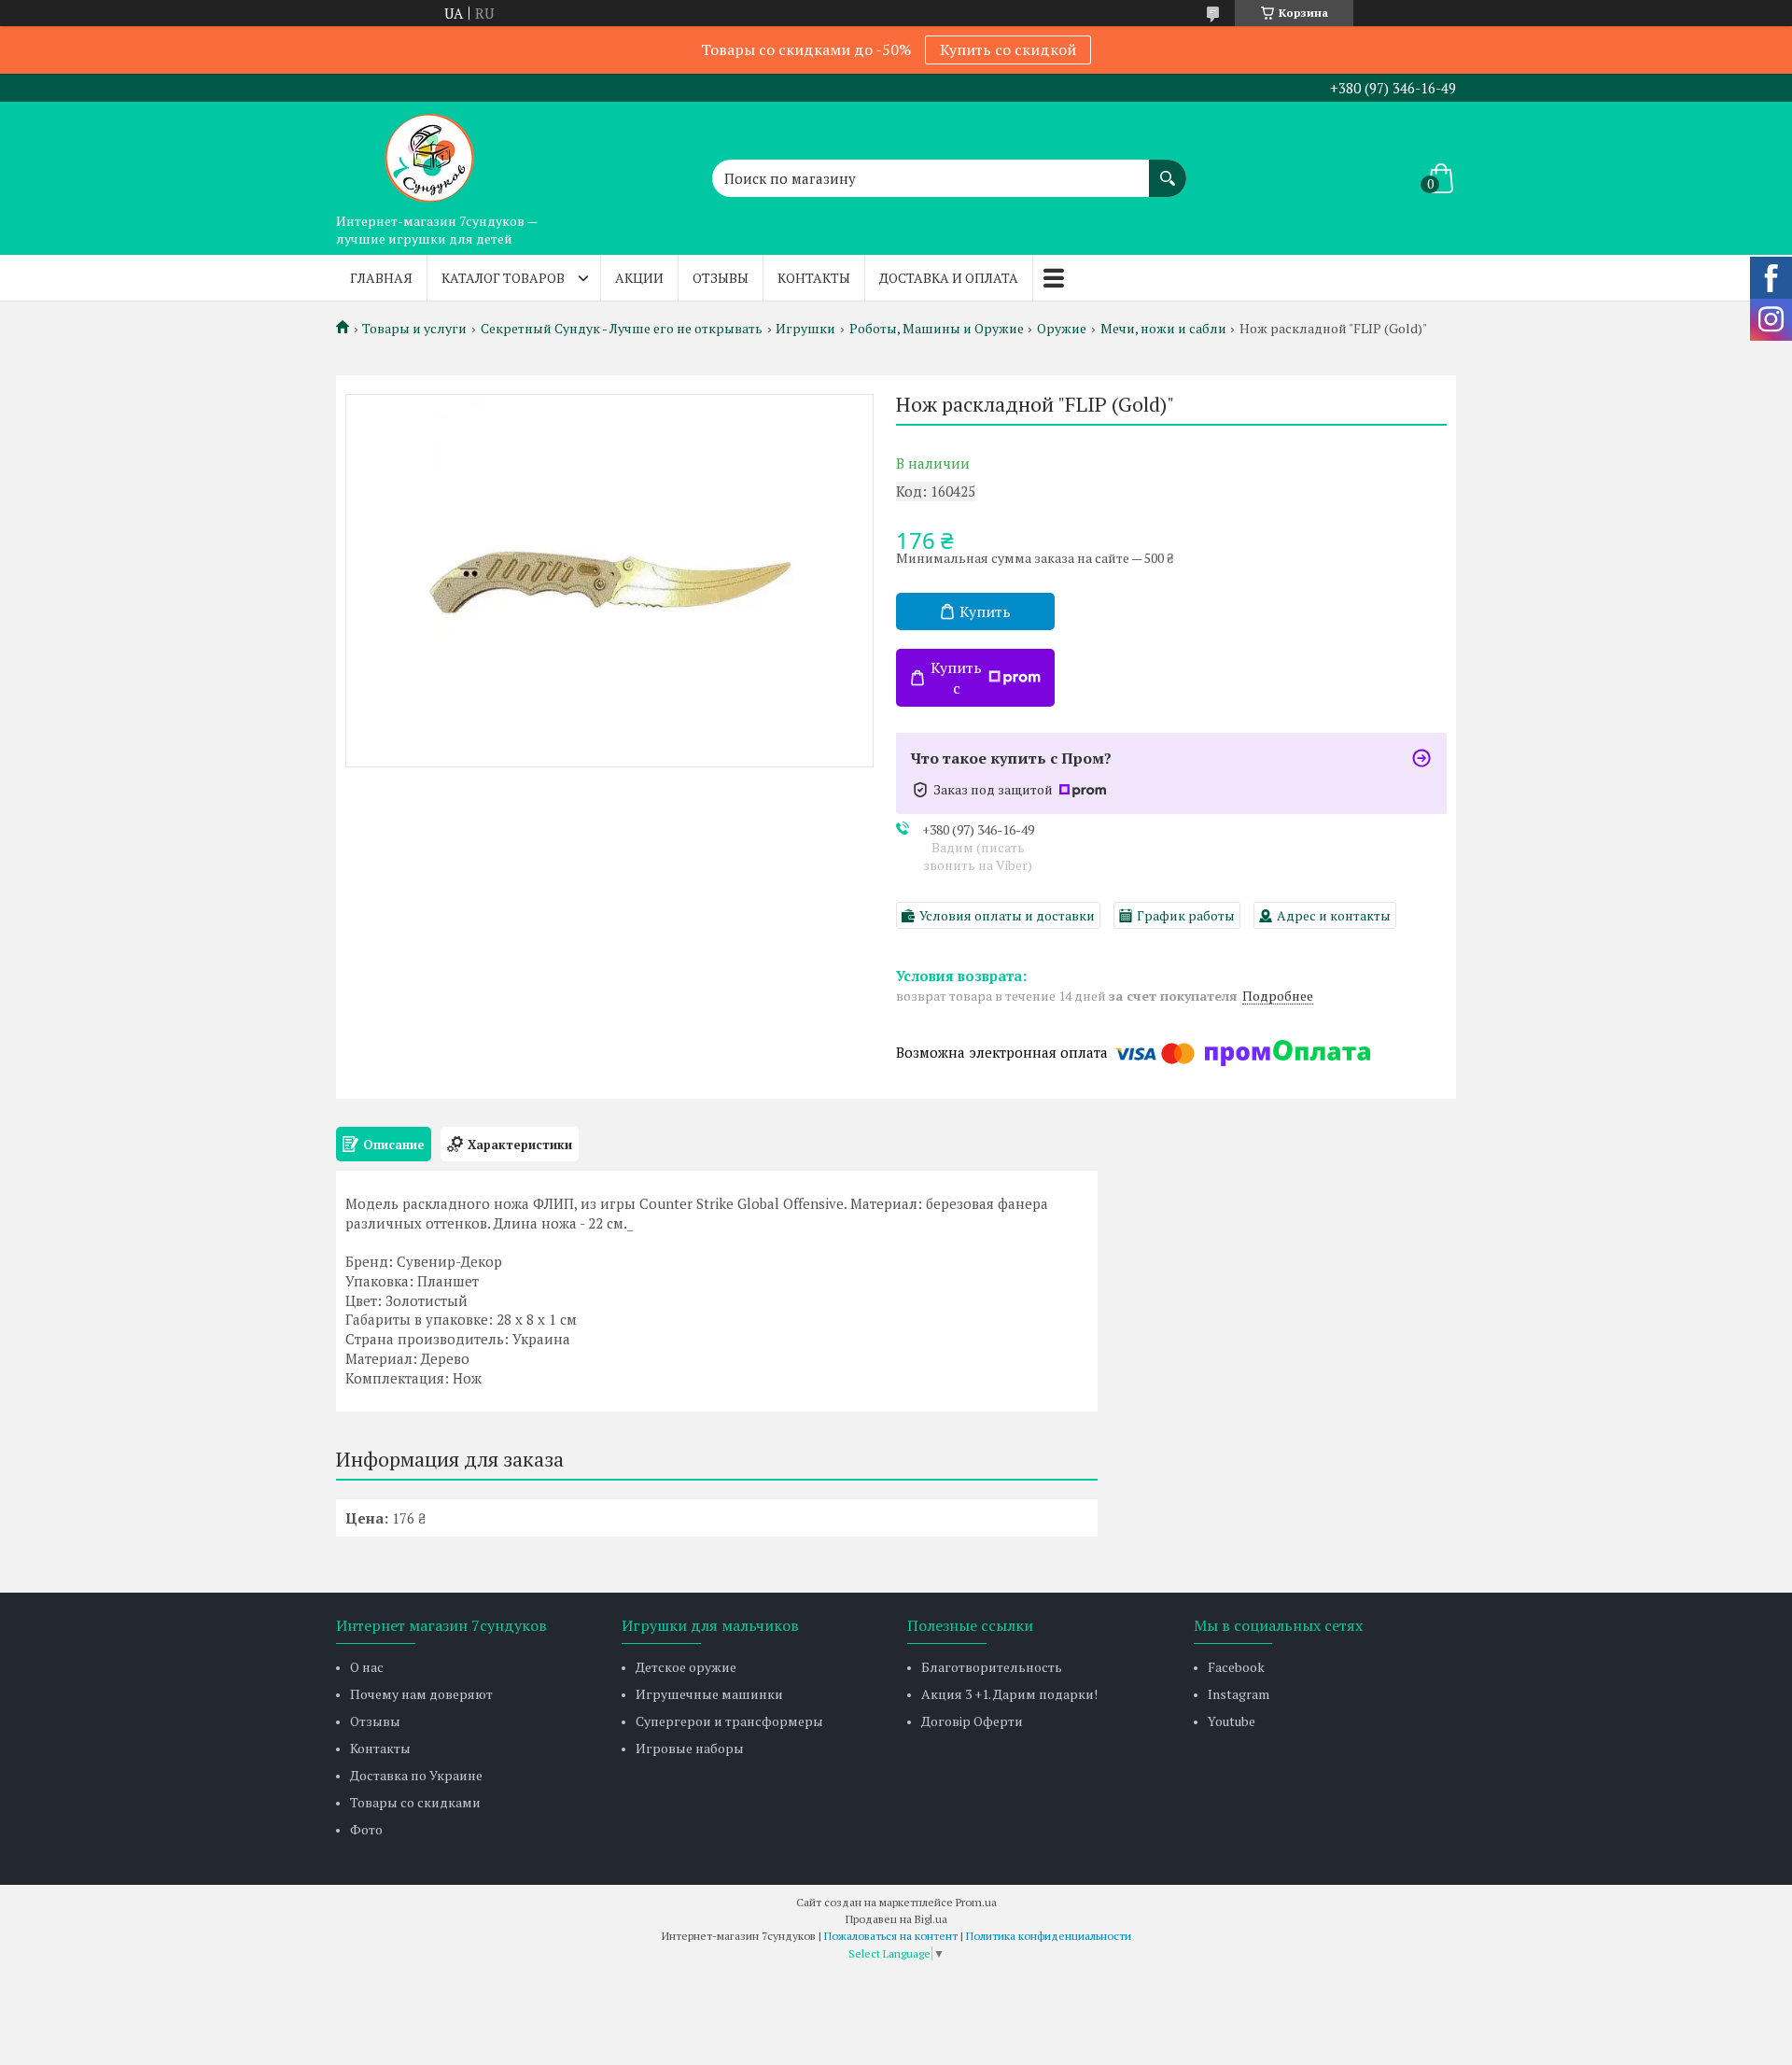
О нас (367, 1667)
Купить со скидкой (1008, 49)
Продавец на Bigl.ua (896, 1919)
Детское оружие (686, 1667)
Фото (366, 1829)
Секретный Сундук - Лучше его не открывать (622, 329)
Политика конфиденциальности (1049, 1936)
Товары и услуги (414, 329)
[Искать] (1168, 169)
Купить (985, 611)
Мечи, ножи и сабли (1163, 329)
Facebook (1236, 1667)
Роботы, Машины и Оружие (937, 329)
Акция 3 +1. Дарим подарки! (1009, 1694)
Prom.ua (976, 1902)
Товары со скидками (415, 1802)
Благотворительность (992, 1667)
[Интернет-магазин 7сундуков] (429, 153)
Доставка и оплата (949, 278)
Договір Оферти (972, 1721)
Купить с (956, 678)
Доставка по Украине (416, 1775)
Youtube (1232, 1721)
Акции (639, 278)
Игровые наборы (690, 1748)
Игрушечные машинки (709, 1694)
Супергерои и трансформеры (729, 1721)
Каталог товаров (503, 278)
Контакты (814, 278)
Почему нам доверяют (421, 1694)
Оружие (1062, 329)
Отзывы (721, 278)
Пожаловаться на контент (891, 1936)
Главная (381, 278)
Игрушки (805, 329)
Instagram (1239, 1694)
